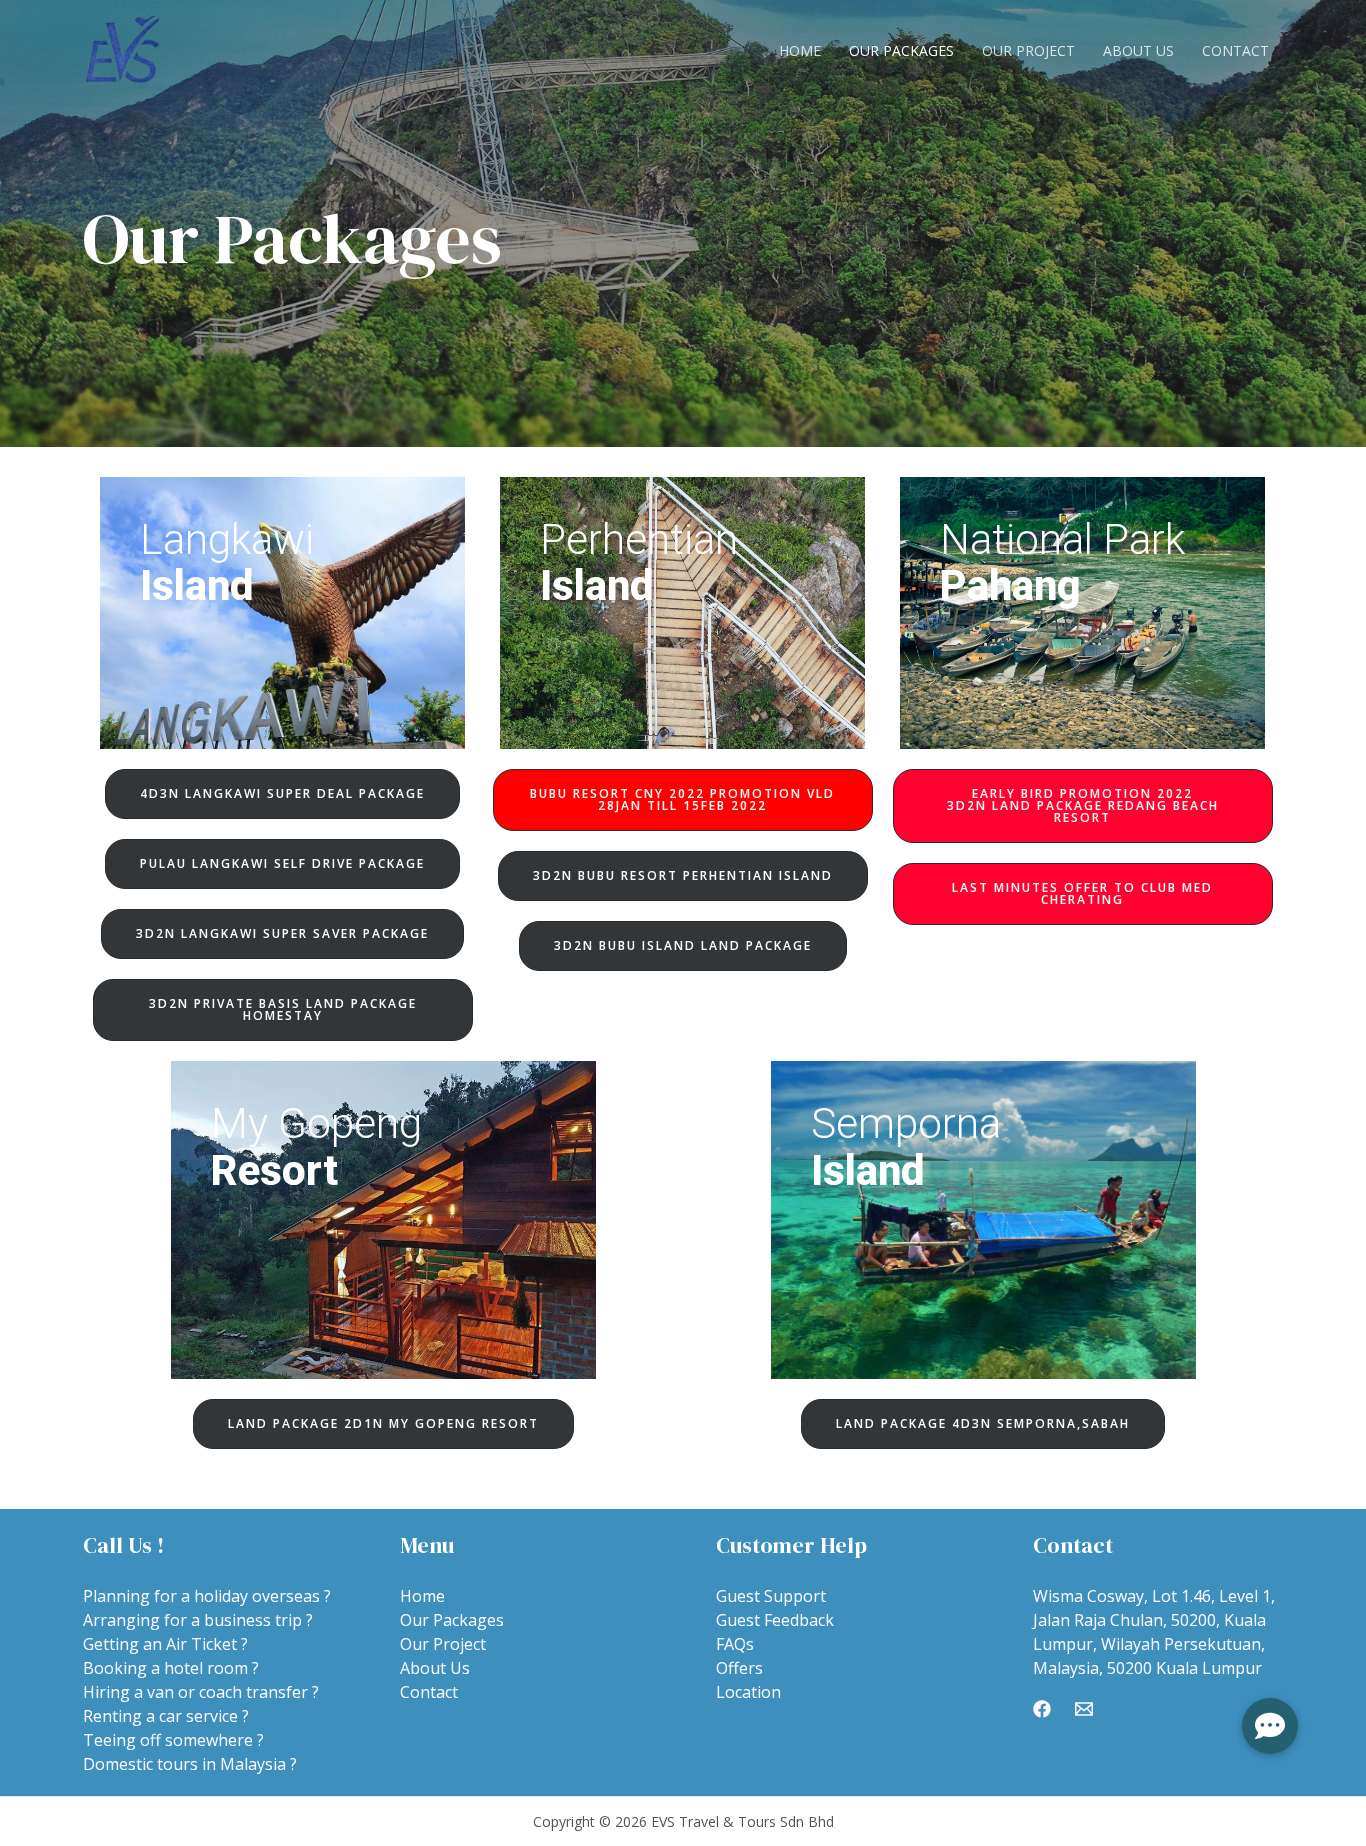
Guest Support (771, 1596)
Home (800, 50)
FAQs (735, 1644)
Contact (1235, 50)
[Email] (1084, 1709)
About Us (1138, 50)
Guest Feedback (775, 1620)
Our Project (1028, 50)
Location (748, 1692)
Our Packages (901, 50)
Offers (739, 1668)
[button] (282, 794)
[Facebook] (1042, 1709)
